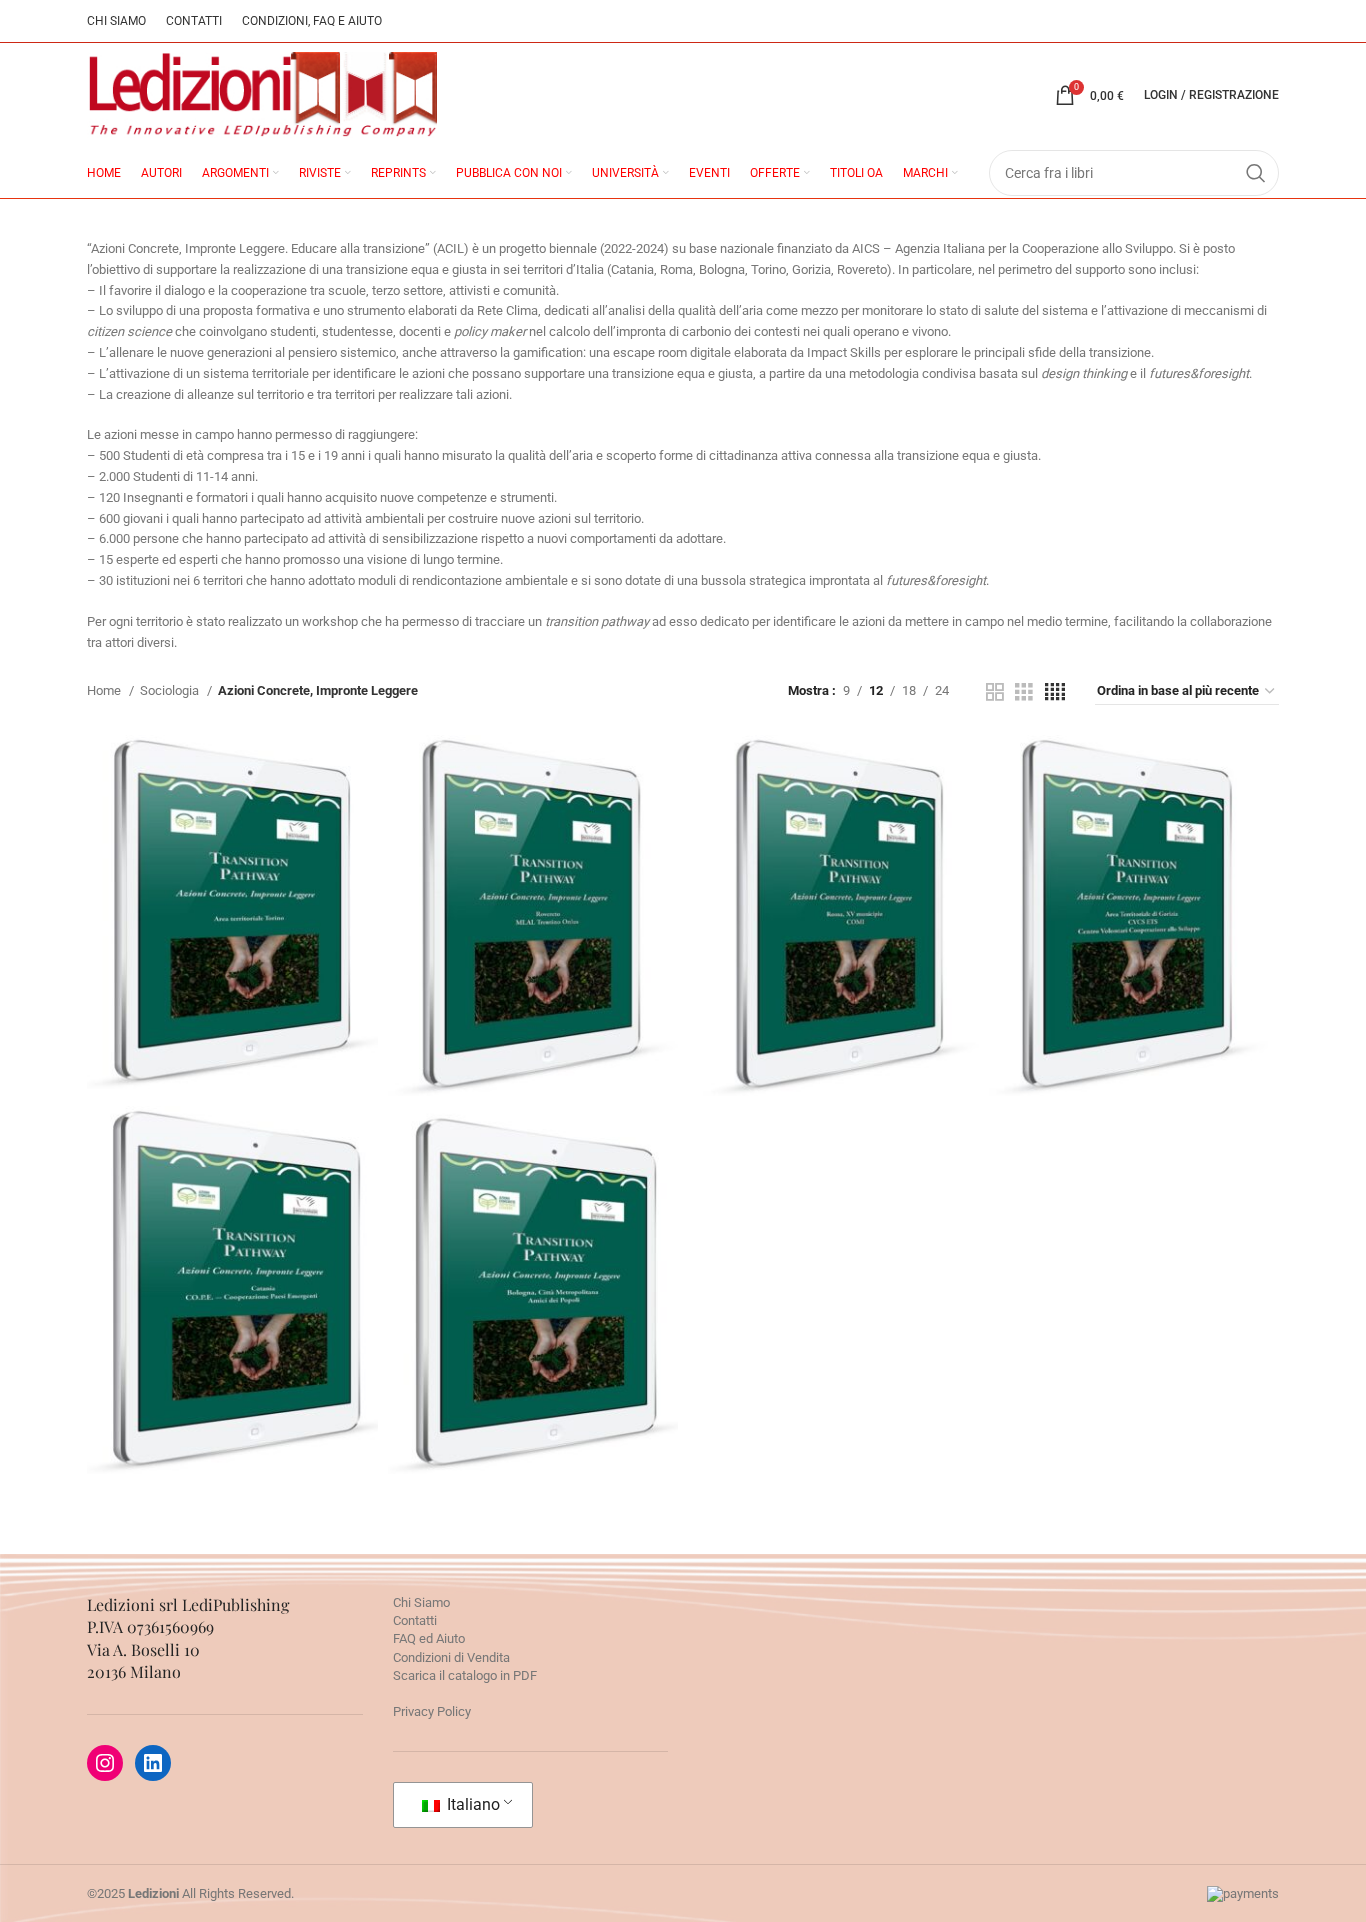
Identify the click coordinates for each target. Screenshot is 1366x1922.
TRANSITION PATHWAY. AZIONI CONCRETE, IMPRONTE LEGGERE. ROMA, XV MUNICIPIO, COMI (833, 864)
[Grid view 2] (995, 692)
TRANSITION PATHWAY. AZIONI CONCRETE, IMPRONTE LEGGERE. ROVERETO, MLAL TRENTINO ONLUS (533, 864)
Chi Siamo (421, 1602)
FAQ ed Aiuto (429, 1638)
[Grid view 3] (1024, 692)
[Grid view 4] (1055, 692)
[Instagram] (105, 1763)
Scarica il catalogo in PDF (465, 1675)
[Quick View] (142, 1052)
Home (105, 690)
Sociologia (171, 690)
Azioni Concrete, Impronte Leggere (232, 998)
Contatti (415, 1620)
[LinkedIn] (153, 1763)
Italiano (471, 1804)
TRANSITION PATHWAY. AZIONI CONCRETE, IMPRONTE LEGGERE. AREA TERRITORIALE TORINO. (232, 860)
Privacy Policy (432, 1711)
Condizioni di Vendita (451, 1657)
